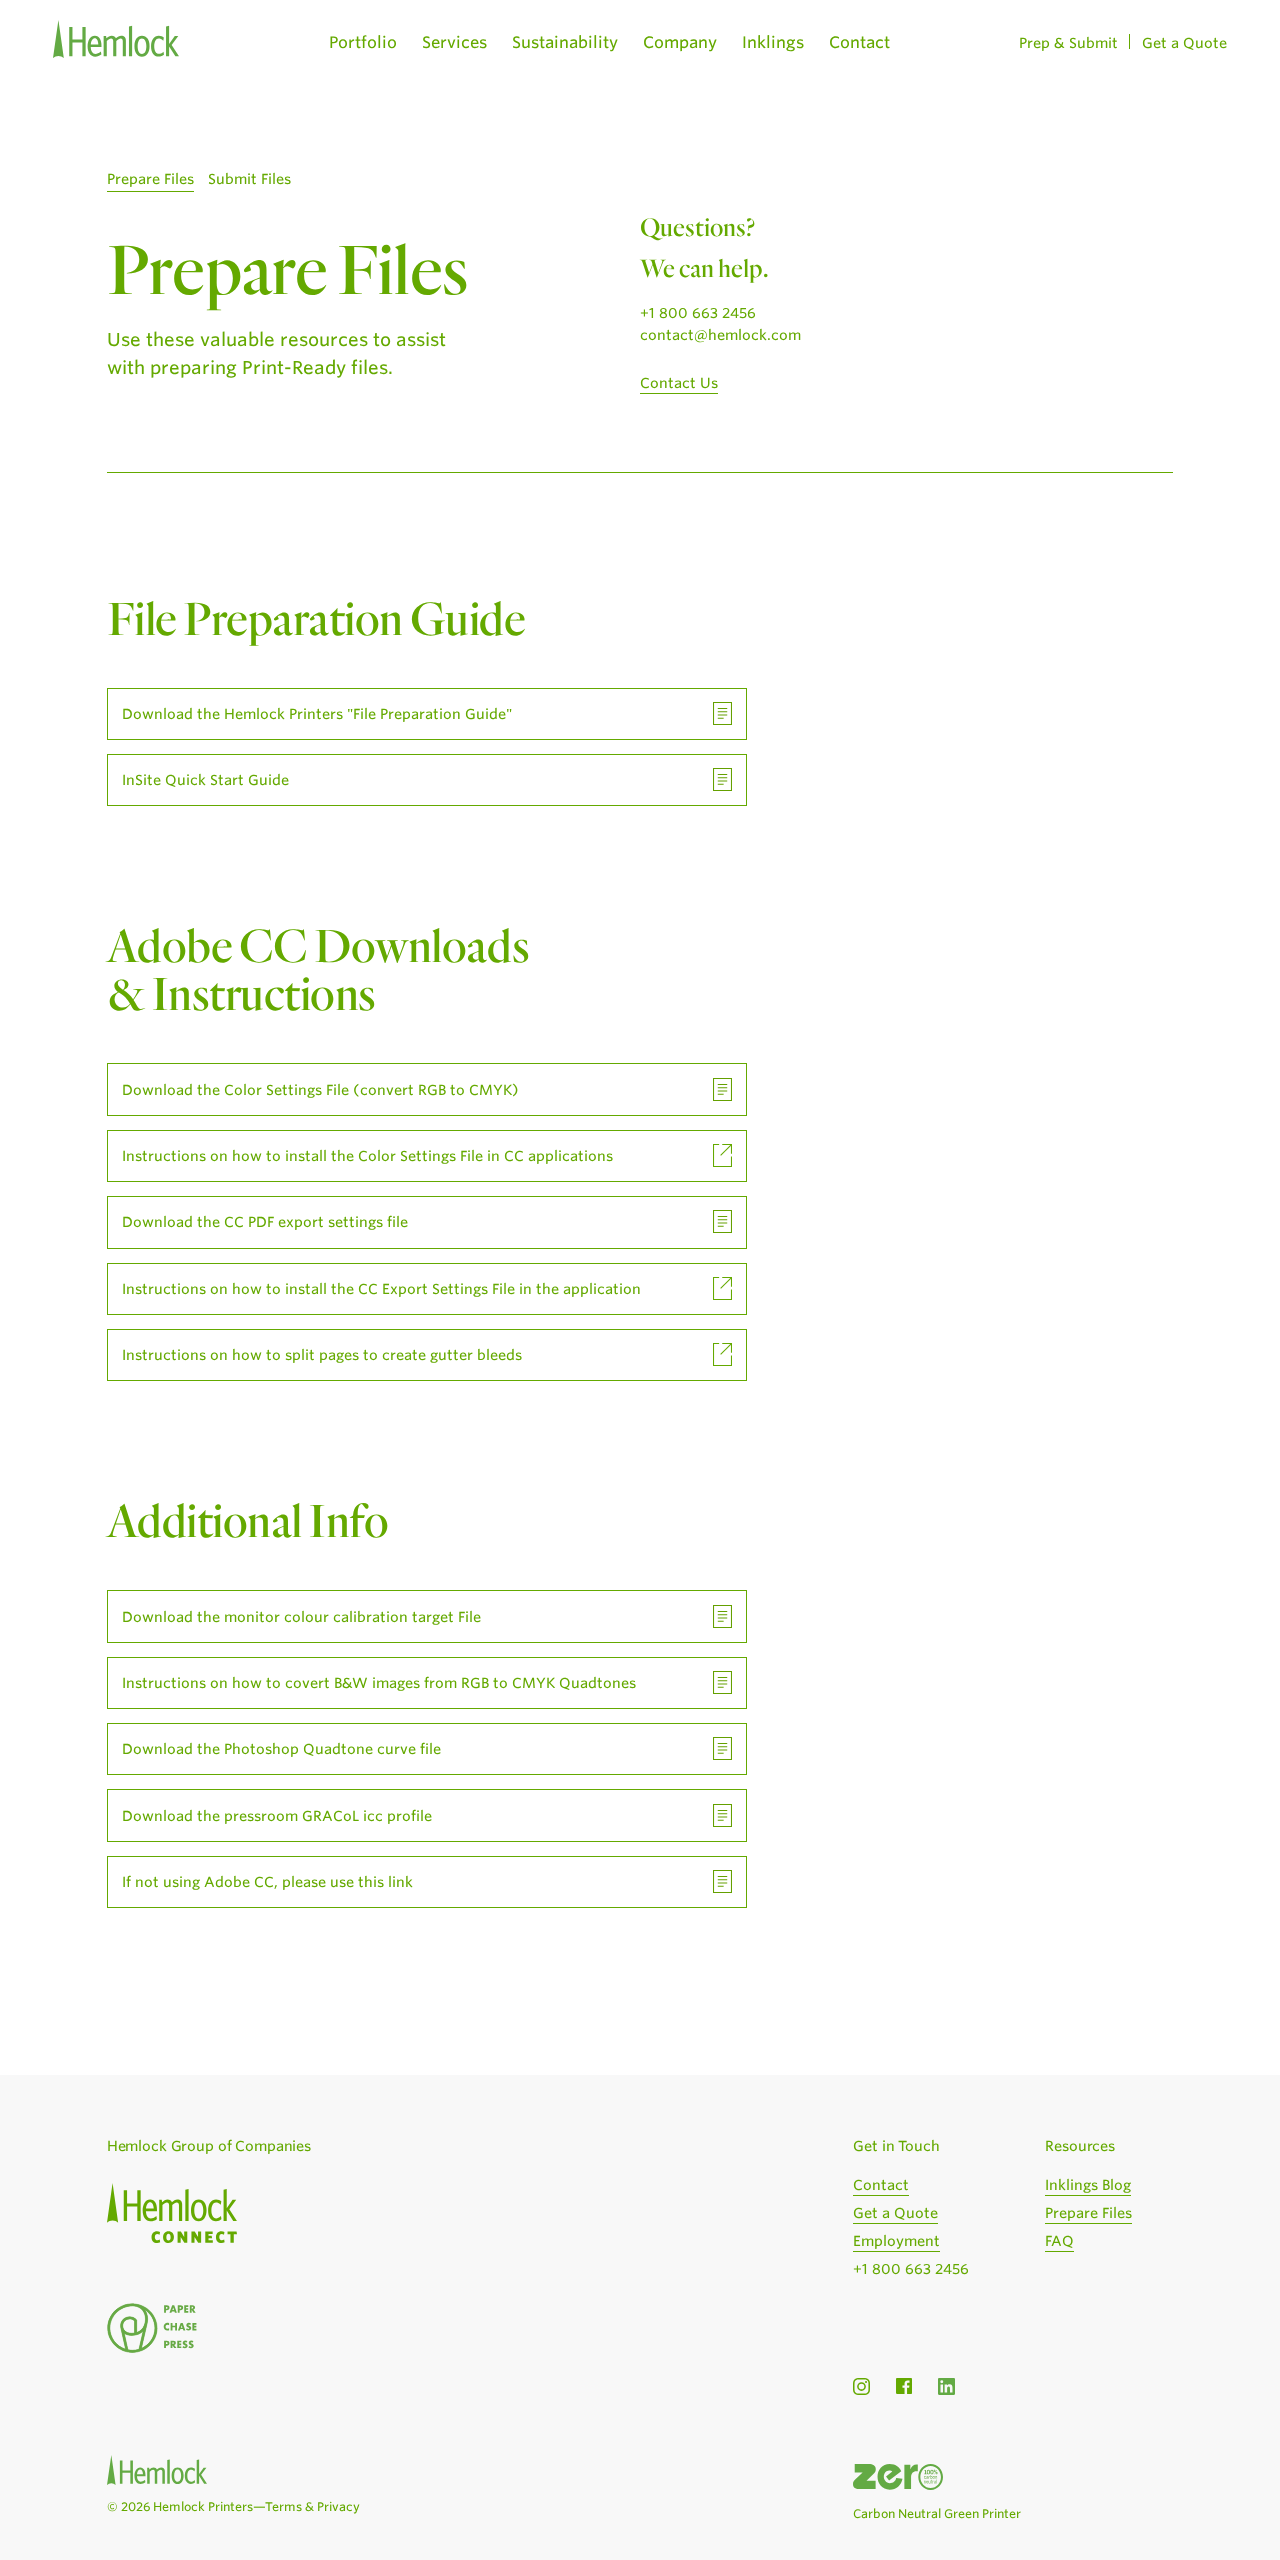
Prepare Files (150, 179)
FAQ (1059, 2241)
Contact (859, 42)
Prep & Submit (1068, 43)
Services (454, 42)
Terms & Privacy (312, 2506)
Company (680, 42)
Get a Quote (1184, 43)
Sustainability (565, 42)
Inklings (773, 42)
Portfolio (363, 42)
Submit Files (249, 179)
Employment (896, 2241)
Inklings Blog (1088, 2185)
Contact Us (679, 383)
